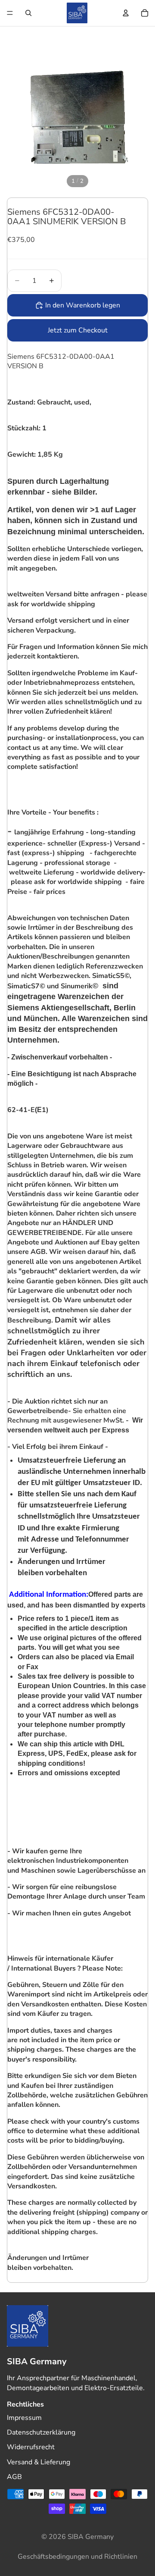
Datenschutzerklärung (41, 2432)
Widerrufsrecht (31, 2447)
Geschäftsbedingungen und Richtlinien (77, 2557)
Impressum (24, 2418)
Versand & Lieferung (39, 2462)
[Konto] (126, 13)
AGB (14, 2477)
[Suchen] (28, 13)
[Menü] (10, 13)
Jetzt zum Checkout (78, 330)
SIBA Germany (91, 2537)
